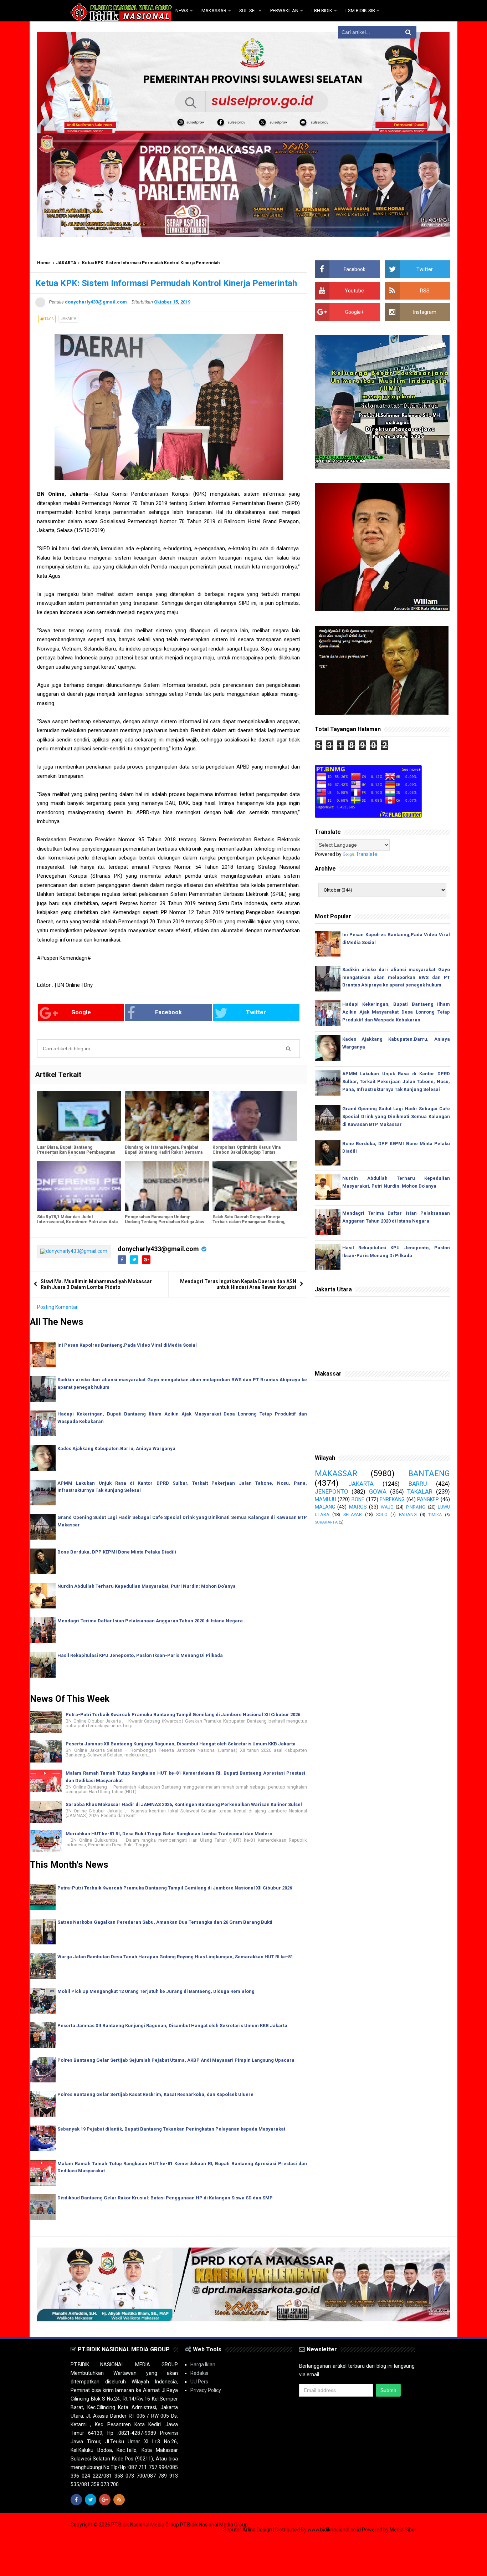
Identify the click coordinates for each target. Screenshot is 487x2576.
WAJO (387, 1507)
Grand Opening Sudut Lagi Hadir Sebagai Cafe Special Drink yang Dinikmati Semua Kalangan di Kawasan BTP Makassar (396, 1116)
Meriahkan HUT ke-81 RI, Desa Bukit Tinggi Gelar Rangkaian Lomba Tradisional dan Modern (169, 1834)
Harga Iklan (203, 2365)
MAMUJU (325, 1499)
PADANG (408, 1514)
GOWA (378, 1491)
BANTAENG (429, 1473)
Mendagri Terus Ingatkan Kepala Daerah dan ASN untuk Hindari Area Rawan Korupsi (238, 1284)
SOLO (382, 1514)
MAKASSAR (336, 1473)
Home (43, 263)
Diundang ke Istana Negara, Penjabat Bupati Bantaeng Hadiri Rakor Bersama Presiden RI (164, 1152)
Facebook (168, 1012)
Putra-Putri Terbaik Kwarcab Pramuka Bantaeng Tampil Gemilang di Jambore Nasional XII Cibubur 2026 (183, 1715)
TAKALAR (420, 1491)
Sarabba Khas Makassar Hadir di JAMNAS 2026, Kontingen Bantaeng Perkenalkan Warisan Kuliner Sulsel (184, 1804)
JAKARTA (66, 263)
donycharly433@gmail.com (158, 1249)
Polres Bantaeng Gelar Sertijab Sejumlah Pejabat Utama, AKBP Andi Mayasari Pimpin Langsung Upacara (176, 2060)
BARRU (418, 1484)
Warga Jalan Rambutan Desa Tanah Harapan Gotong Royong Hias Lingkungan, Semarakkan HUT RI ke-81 (175, 1957)
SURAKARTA (326, 1522)
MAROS (358, 1507)
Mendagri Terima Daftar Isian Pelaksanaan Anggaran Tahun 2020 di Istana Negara (150, 1621)
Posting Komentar (57, 1307)
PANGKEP (428, 1499)
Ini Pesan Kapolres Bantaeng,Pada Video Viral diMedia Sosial (127, 1345)
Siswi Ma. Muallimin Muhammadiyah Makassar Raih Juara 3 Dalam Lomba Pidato (96, 1284)
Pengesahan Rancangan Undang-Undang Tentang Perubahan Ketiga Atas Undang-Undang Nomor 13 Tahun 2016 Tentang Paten (165, 1224)
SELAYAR (353, 1514)
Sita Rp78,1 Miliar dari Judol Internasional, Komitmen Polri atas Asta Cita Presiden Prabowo (77, 1222)
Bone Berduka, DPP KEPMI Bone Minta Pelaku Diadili (117, 1552)
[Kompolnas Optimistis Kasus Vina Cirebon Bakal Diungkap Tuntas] (255, 1116)
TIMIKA (435, 1515)
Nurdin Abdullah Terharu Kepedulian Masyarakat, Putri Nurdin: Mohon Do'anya (147, 1586)
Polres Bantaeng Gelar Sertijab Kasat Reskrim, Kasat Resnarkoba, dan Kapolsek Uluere (155, 2094)
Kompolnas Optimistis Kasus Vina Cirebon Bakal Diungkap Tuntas (247, 1150)
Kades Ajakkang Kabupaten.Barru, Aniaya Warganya (116, 1448)
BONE (358, 1499)
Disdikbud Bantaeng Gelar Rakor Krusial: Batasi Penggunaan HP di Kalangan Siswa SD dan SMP (165, 2198)
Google (81, 1012)
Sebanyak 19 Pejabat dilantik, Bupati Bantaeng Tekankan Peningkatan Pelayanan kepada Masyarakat (171, 2129)
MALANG (325, 1507)
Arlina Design (257, 2530)
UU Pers (199, 2382)
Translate (366, 854)
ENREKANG (392, 1499)
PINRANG (416, 1507)
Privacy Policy (206, 2390)
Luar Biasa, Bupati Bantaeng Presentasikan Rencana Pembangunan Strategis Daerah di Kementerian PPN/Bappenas (76, 1155)
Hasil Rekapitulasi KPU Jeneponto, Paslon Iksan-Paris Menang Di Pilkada (140, 1655)
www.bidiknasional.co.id (335, 2530)
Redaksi (199, 2373)
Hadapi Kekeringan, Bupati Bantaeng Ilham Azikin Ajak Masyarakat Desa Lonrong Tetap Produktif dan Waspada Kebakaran (396, 1012)
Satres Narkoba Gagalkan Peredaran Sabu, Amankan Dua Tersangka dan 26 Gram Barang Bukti (165, 1922)
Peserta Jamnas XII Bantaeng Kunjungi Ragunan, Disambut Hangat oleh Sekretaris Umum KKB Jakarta (181, 1744)
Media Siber (403, 2530)
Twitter (256, 1012)
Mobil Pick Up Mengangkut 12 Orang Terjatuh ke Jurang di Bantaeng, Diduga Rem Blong (156, 1991)
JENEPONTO (332, 1491)
